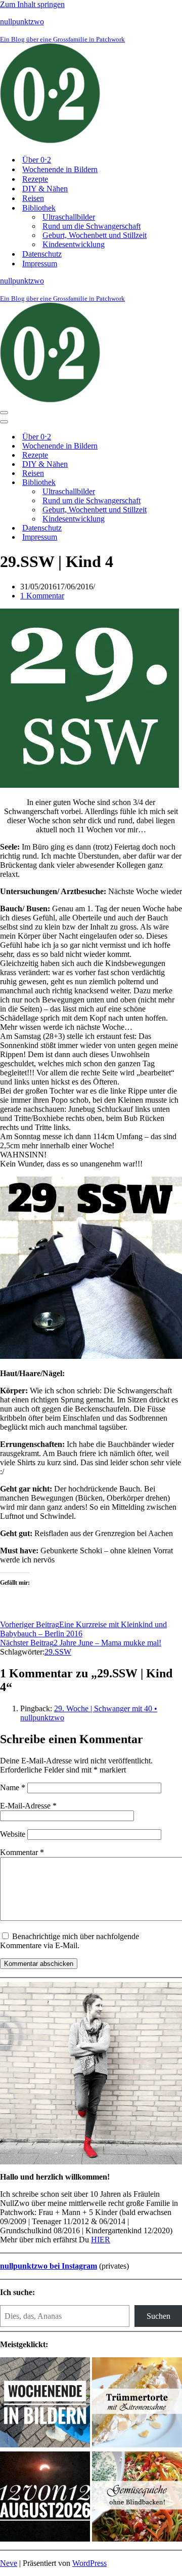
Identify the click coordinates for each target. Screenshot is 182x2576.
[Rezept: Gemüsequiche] (137, 2498)
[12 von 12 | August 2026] (45, 2498)
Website (13, 1834)
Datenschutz (42, 254)
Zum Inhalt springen (32, 4)
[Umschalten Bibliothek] (177, 483)
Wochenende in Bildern (60, 169)
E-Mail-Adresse (28, 1806)
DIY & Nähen (45, 189)
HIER (101, 2240)
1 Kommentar (42, 596)
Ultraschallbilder (69, 217)
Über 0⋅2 (37, 160)
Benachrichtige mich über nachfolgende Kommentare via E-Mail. (70, 1941)
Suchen (158, 2316)
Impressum (40, 264)
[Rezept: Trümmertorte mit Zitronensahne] (137, 2403)
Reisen (33, 198)
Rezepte (35, 179)
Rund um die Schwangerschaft (92, 226)
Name (13, 1787)
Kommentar (22, 1852)
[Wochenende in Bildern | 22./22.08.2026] (45, 2403)
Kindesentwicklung (74, 244)
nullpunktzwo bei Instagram (49, 2266)
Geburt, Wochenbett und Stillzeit (95, 235)
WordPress (89, 2563)
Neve (9, 2563)
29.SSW (58, 1652)
